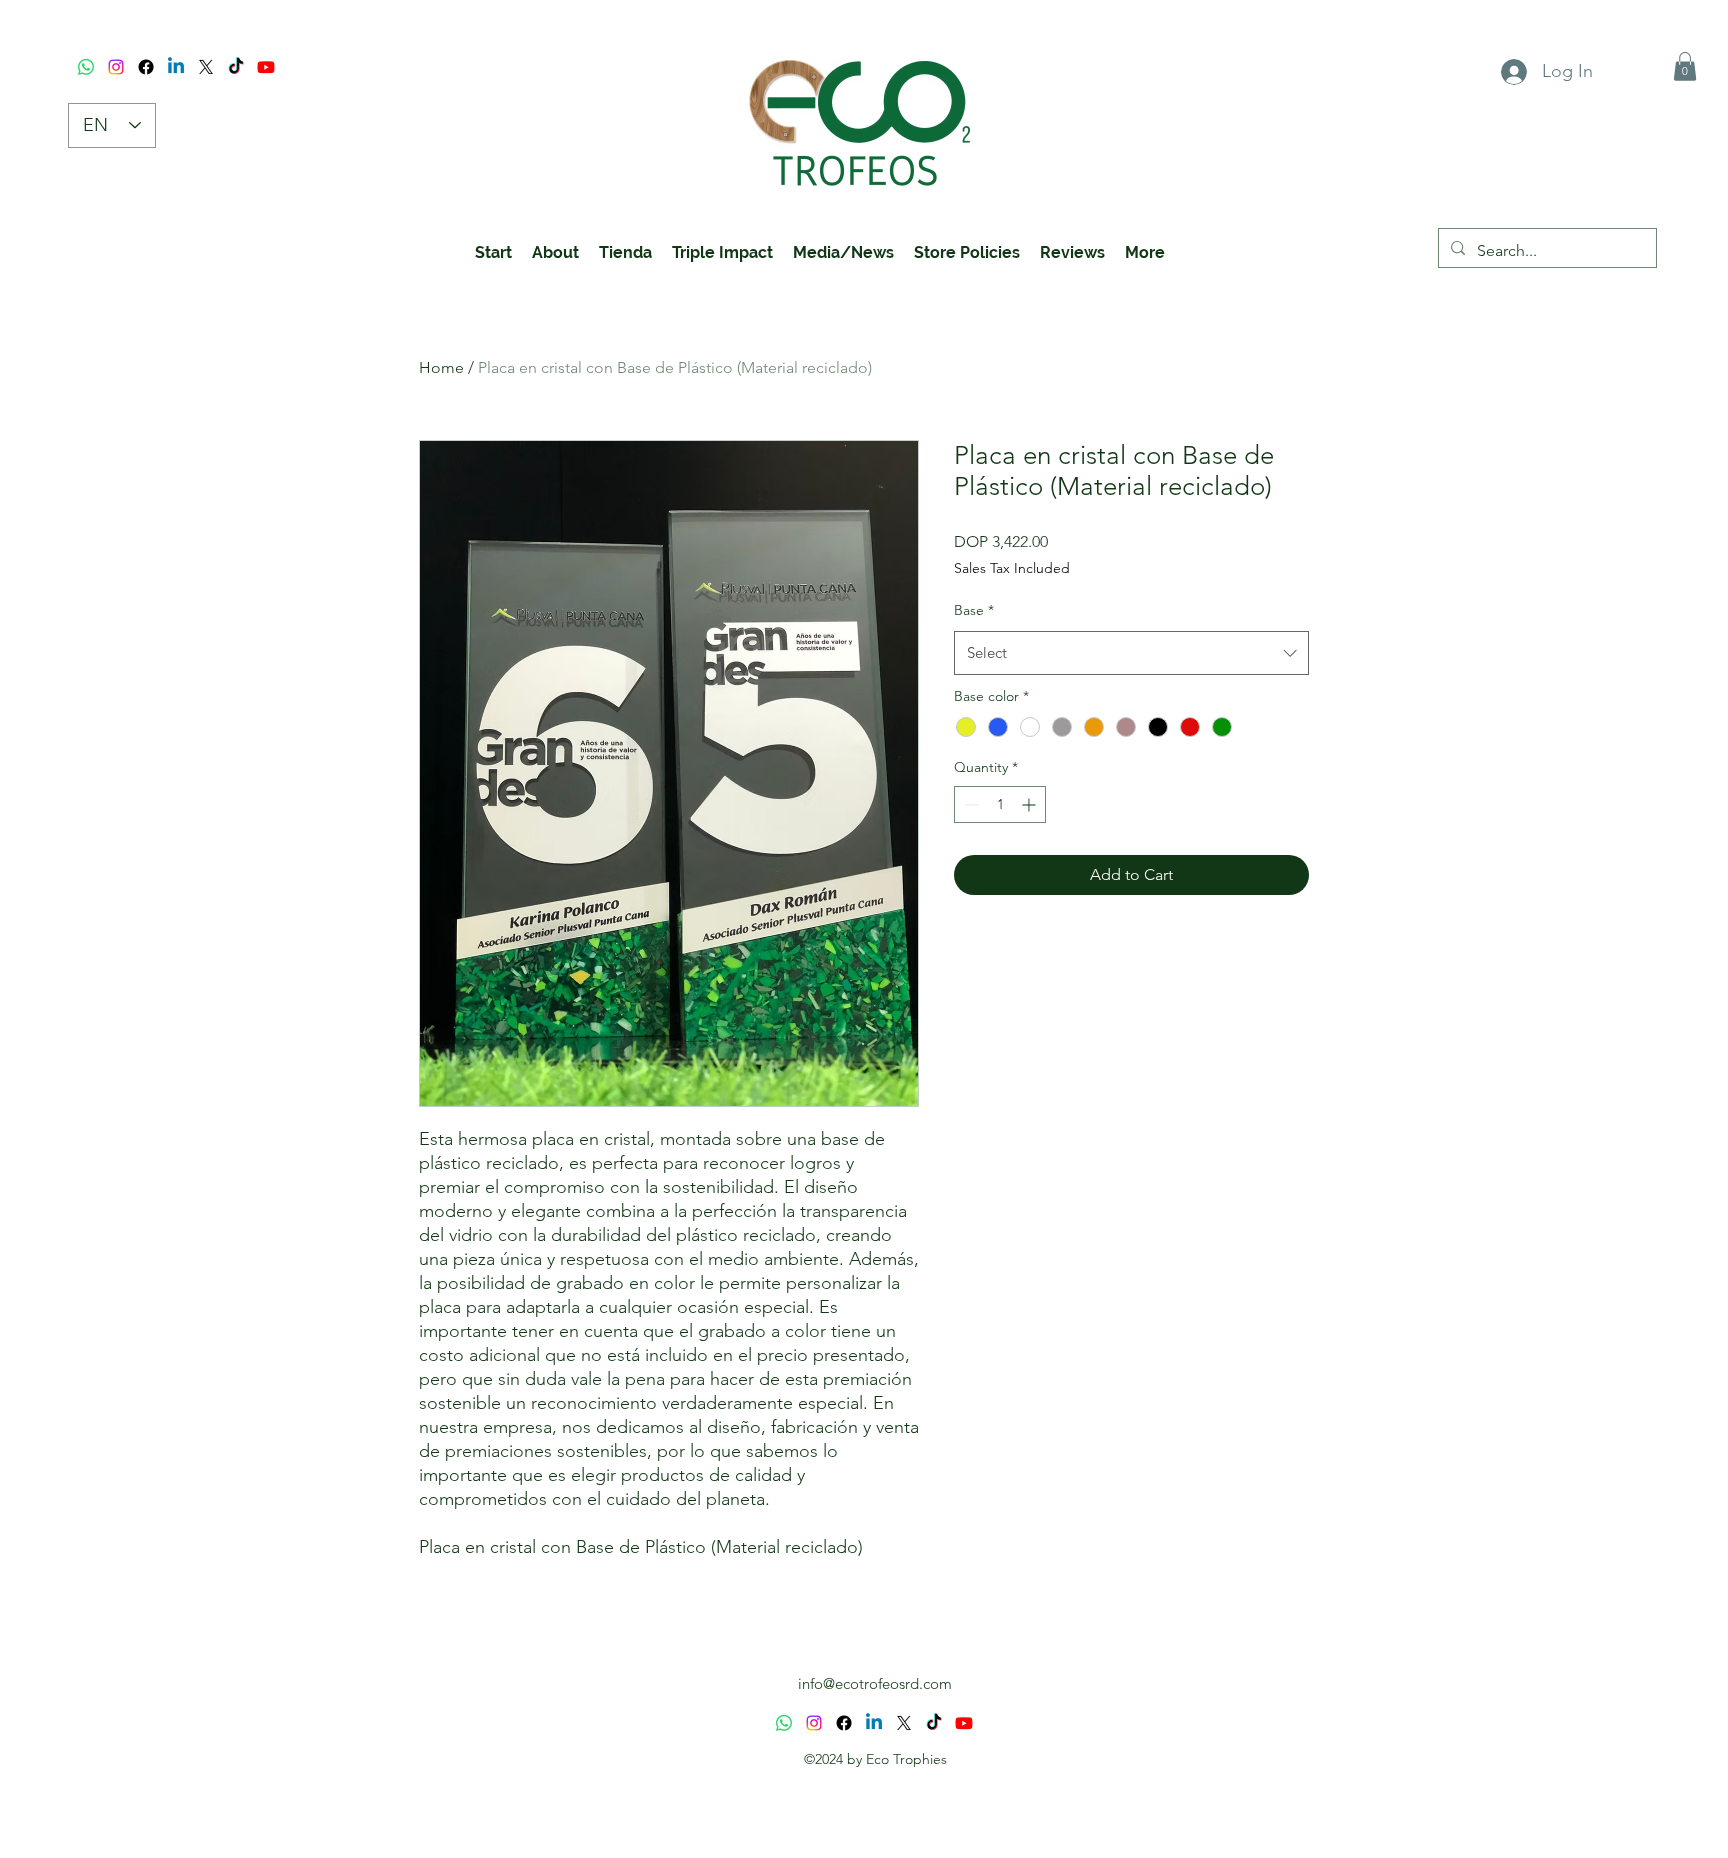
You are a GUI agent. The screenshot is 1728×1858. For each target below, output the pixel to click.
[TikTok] (236, 67)
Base (974, 610)
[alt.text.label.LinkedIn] (176, 67)
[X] (206, 67)
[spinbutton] (1000, 804)
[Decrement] (969, 804)
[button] (1685, 66)
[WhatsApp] (86, 67)
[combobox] (1131, 653)
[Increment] (1030, 804)
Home (441, 367)
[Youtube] (266, 67)
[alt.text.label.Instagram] (116, 67)
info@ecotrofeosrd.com (875, 1683)
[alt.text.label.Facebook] (146, 67)
